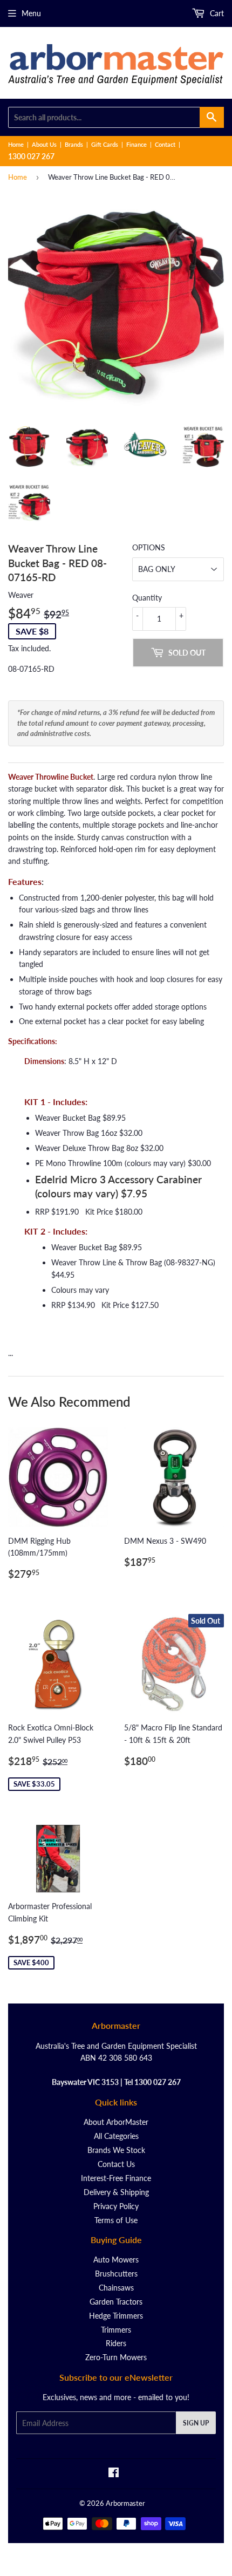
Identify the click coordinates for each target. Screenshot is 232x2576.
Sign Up (196, 2423)
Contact (165, 144)
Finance (137, 144)
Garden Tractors (116, 2302)
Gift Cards (105, 144)
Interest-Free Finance (116, 2178)
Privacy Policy (116, 2206)
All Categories (116, 2136)
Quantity (147, 598)
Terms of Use (116, 2220)
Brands (74, 144)
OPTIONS (149, 547)
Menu (31, 13)
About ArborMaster (116, 2122)
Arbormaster (125, 2503)
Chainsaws (116, 2288)
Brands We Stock (116, 2150)
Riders (116, 2343)
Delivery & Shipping (116, 2192)
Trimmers (116, 2330)
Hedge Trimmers (116, 2316)
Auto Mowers (116, 2260)
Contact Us (116, 2164)
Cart (216, 13)
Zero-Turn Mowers (116, 2357)
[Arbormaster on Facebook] (114, 2474)
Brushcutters (116, 2274)
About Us (44, 144)
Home (16, 144)
